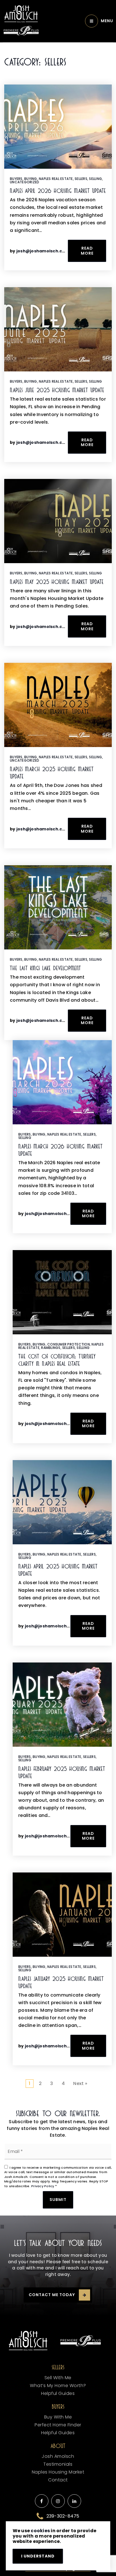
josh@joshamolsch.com (43, 251)
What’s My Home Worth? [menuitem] (58, 2386)
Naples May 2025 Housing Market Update (57, 582)
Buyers (16, 179)
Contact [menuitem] (58, 2480)
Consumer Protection (69, 1344)
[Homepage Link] (21, 14)
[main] (58, 1072)
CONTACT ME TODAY (52, 2295)
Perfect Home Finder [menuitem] (58, 2425)
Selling (95, 179)
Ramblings (51, 1348)
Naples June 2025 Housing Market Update (57, 390)
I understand (38, 2556)
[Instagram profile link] (58, 2501)
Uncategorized (24, 182)
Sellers (81, 179)
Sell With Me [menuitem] (58, 2378)
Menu (107, 21)
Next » (80, 2083)
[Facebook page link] (42, 2501)
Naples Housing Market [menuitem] (58, 2472)
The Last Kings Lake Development (45, 968)
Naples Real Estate (56, 179)
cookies (40, 2531)
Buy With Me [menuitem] (58, 2417)
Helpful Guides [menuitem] (58, 2393)
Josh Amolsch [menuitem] (58, 2456)
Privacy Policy (43, 2186)
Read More (87, 251)
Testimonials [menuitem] (58, 2464)
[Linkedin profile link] (74, 2501)
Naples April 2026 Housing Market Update (58, 191)
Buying (31, 179)
